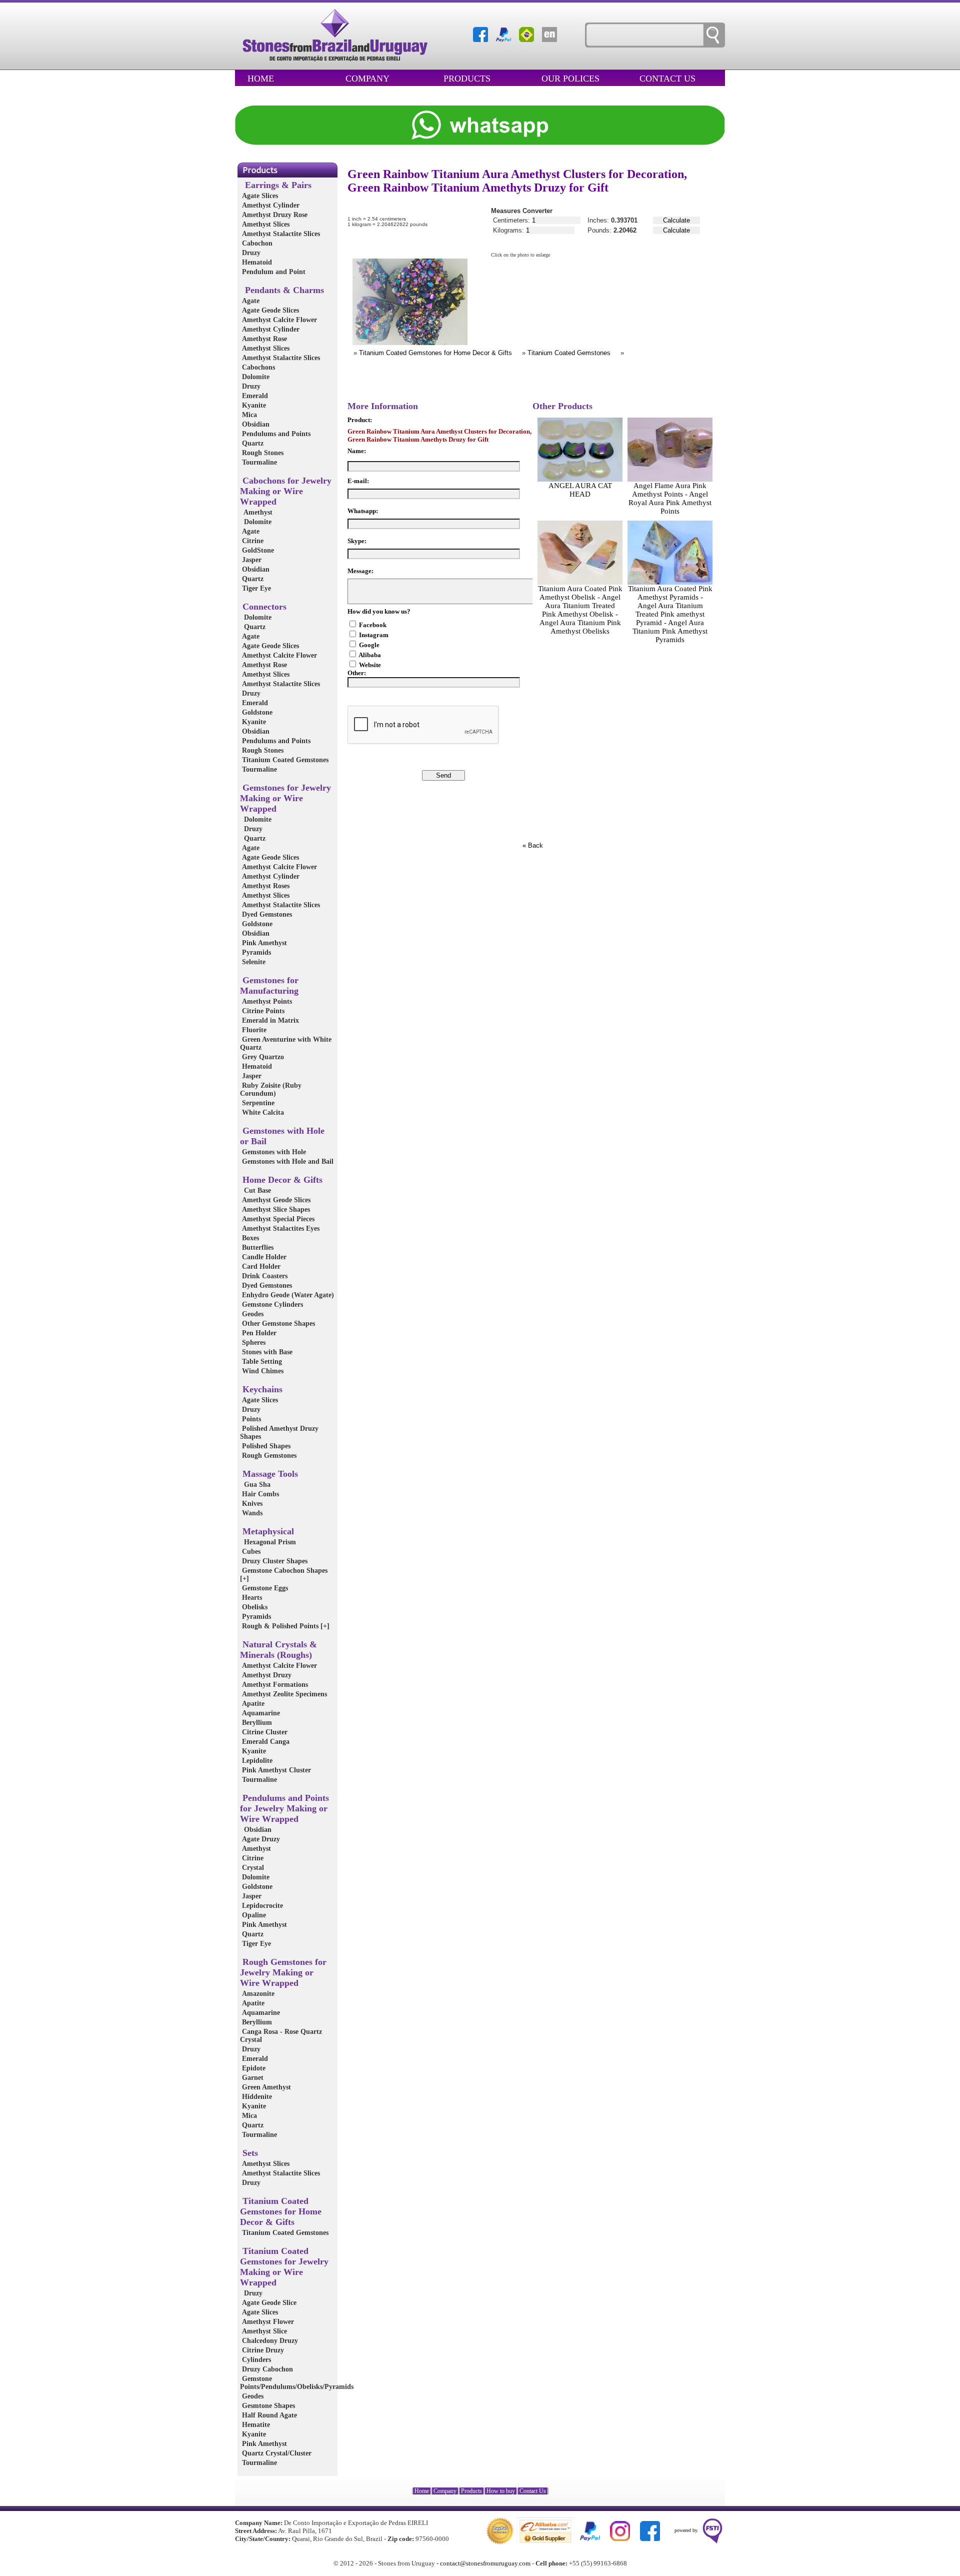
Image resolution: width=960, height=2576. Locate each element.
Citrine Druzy (262, 2350)
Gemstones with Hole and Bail (287, 1161)
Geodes (252, 1314)
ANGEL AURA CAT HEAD (580, 490)
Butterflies (257, 1247)
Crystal (252, 1868)
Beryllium (256, 1723)
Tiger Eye (255, 588)
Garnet (252, 2078)
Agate (250, 301)
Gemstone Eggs (264, 1588)
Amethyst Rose (263, 339)
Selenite (253, 962)
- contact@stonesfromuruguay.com (483, 2563)
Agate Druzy (260, 1839)
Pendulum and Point (273, 272)
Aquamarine (260, 1713)
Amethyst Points (266, 1001)
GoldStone (257, 550)
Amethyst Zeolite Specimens (283, 1694)
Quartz (252, 443)
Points (250, 1419)
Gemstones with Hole (273, 1152)
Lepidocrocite (261, 1906)
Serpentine (257, 1103)
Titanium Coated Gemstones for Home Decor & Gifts (281, 2211)
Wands (251, 1513)
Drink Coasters (264, 1276)
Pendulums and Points (275, 434)
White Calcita (262, 1112)
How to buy (501, 2491)
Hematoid (256, 262)
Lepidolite (256, 1761)
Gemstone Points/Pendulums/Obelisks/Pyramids (297, 2383)
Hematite (255, 2425)
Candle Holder (263, 1257)
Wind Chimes (262, 1371)
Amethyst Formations (274, 1685)
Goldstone (256, 712)
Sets (249, 2153)
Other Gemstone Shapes (277, 1324)
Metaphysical (267, 1531)
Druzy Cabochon (266, 2369)
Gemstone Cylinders (271, 1305)
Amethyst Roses (265, 886)
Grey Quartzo (262, 1057)
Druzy (250, 253)
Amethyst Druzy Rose (274, 215)
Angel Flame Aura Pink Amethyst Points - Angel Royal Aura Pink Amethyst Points (670, 498)
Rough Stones (262, 453)
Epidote (253, 2068)
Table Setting (261, 1362)
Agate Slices (259, 196)
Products (467, 79)
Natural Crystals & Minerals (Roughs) (278, 1650)
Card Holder (260, 1266)
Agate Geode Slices (269, 310)
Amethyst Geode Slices (275, 1200)
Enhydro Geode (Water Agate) (287, 1295)
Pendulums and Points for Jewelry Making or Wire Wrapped (284, 1808)
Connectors (263, 607)
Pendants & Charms (282, 290)
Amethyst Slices (265, 224)
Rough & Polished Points (285, 1626)
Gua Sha (255, 1485)
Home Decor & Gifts (281, 1180)
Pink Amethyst (263, 943)
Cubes (250, 1552)
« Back (533, 845)
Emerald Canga (265, 1742)
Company (367, 79)
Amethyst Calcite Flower (278, 320)
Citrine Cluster (264, 1732)
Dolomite (255, 377)
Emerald (254, 396)
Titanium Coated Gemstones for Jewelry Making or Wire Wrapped (284, 2267)
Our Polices (570, 79)
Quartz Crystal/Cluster (276, 2453)
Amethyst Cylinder (270, 205)
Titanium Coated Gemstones (284, 760)
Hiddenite (256, 2097)
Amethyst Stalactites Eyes (280, 1228)
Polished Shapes (265, 1446)
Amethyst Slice (263, 2331)
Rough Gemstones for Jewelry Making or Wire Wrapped (283, 1972)
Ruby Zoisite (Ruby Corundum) (271, 1089)
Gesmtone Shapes (267, 2406)
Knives (251, 1504)
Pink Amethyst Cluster (275, 1770)
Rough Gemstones (268, 1456)
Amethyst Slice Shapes (275, 1209)
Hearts (251, 1598)
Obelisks (254, 1607)
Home (261, 79)
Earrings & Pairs (276, 185)
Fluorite (253, 1030)
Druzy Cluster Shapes (274, 1561)
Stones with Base (266, 1352)
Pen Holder (258, 1333)
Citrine (252, 541)
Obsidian (255, 424)
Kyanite (253, 405)
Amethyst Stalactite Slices (280, 234)
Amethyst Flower (267, 2322)
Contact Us (533, 2491)
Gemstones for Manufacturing (269, 985)
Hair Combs (259, 1494)
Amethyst (256, 512)
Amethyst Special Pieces (277, 1219)
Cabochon (256, 243)
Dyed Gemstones (266, 914)
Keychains (261, 1389)
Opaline (253, 1915)
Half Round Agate (268, 2415)
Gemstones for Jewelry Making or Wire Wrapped (285, 798)
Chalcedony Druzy (269, 2341)
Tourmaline (258, 462)
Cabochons (257, 367)
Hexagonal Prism (268, 1542)
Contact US (667, 79)
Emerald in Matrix (269, 1020)
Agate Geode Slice (268, 2303)
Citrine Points (262, 1011)
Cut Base (255, 1190)
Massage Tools (269, 1474)
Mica (248, 415)
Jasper (251, 560)
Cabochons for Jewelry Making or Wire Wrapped (286, 491)
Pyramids (255, 952)
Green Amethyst (265, 2087)
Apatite (252, 1704)
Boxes (249, 1238)
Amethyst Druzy (266, 1675)
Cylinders (255, 2360)
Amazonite (257, 1994)
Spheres (253, 1343)
